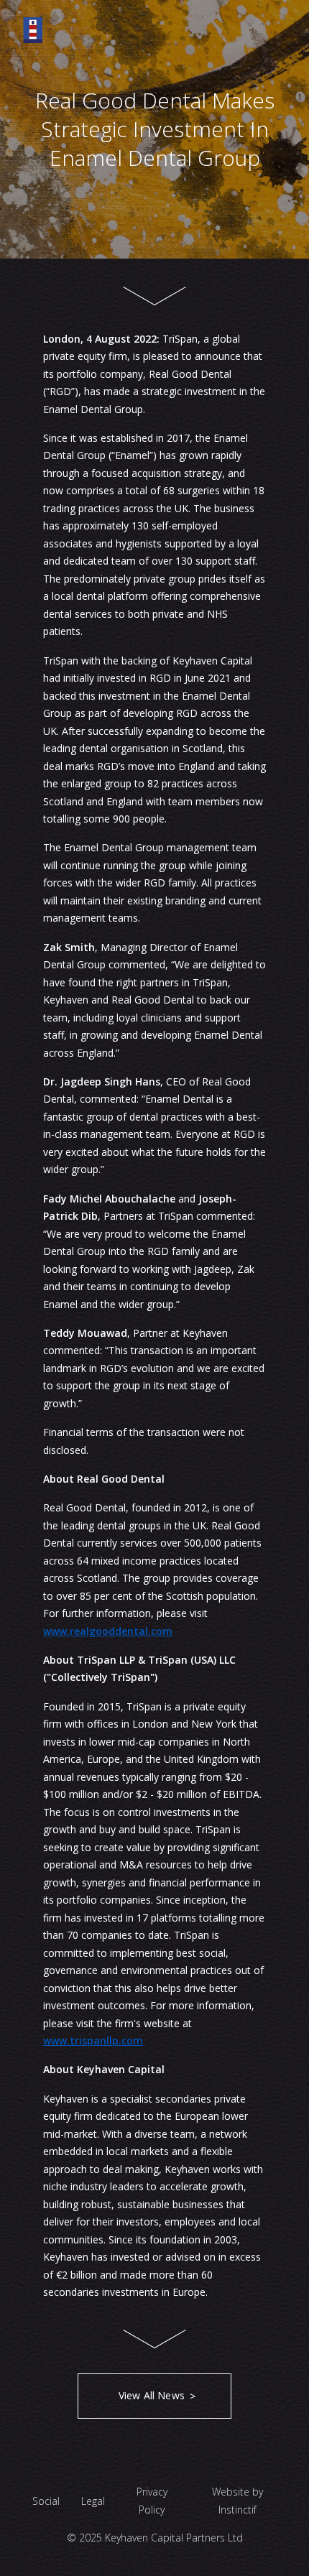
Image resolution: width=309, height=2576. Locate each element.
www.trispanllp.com (93, 2040)
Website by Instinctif (237, 2501)
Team (155, 177)
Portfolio (154, 139)
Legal (93, 2501)
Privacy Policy (152, 2501)
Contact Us (155, 293)
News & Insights (154, 254)
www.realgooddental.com (108, 1631)
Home (155, 62)
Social (46, 2501)
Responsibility (155, 216)
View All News (152, 2395)
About (154, 101)
